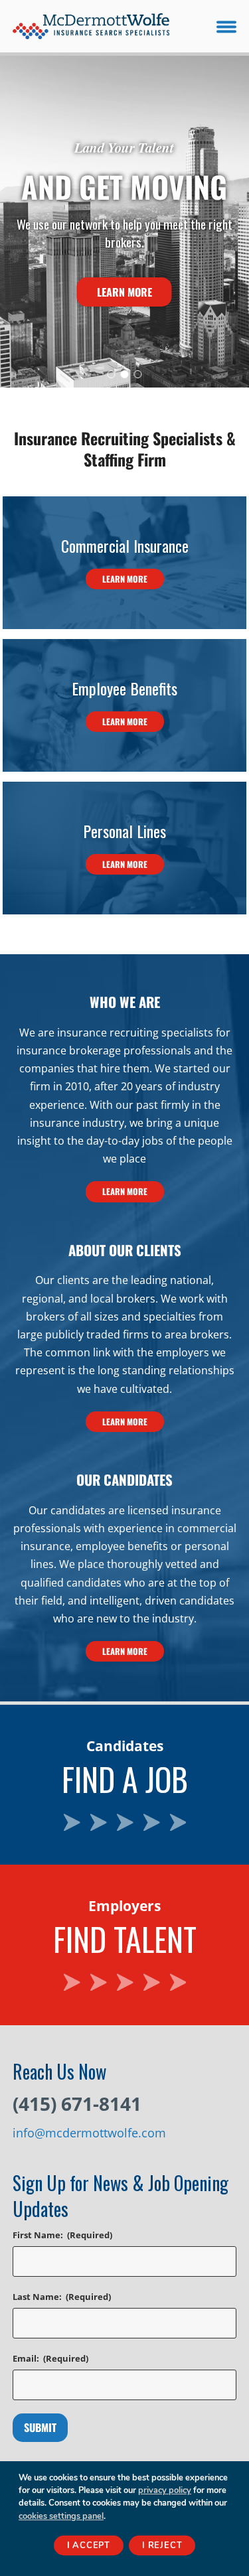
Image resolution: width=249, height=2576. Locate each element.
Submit (40, 2427)
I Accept (89, 2545)
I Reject (162, 2545)
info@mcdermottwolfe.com (89, 2133)
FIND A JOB (125, 1713)
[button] (226, 26)
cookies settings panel (61, 2516)
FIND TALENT (124, 1873)
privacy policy (165, 2490)
